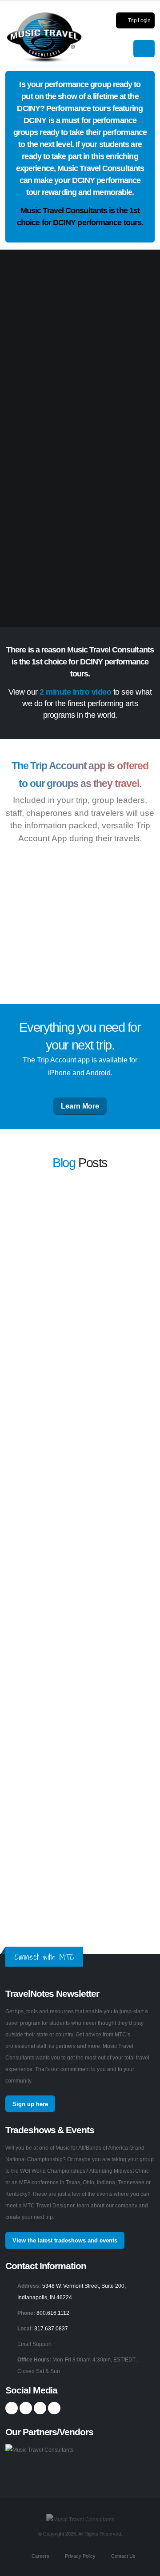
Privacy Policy (80, 2556)
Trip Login (139, 20)
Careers (40, 2556)
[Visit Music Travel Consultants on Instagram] (26, 2408)
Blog (64, 1163)
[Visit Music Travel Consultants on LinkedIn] (40, 2408)
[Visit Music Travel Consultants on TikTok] (54, 2408)
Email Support (34, 2344)
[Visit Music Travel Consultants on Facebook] (12, 2408)
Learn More (80, 1106)
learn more (59, 1268)
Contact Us (123, 2556)
